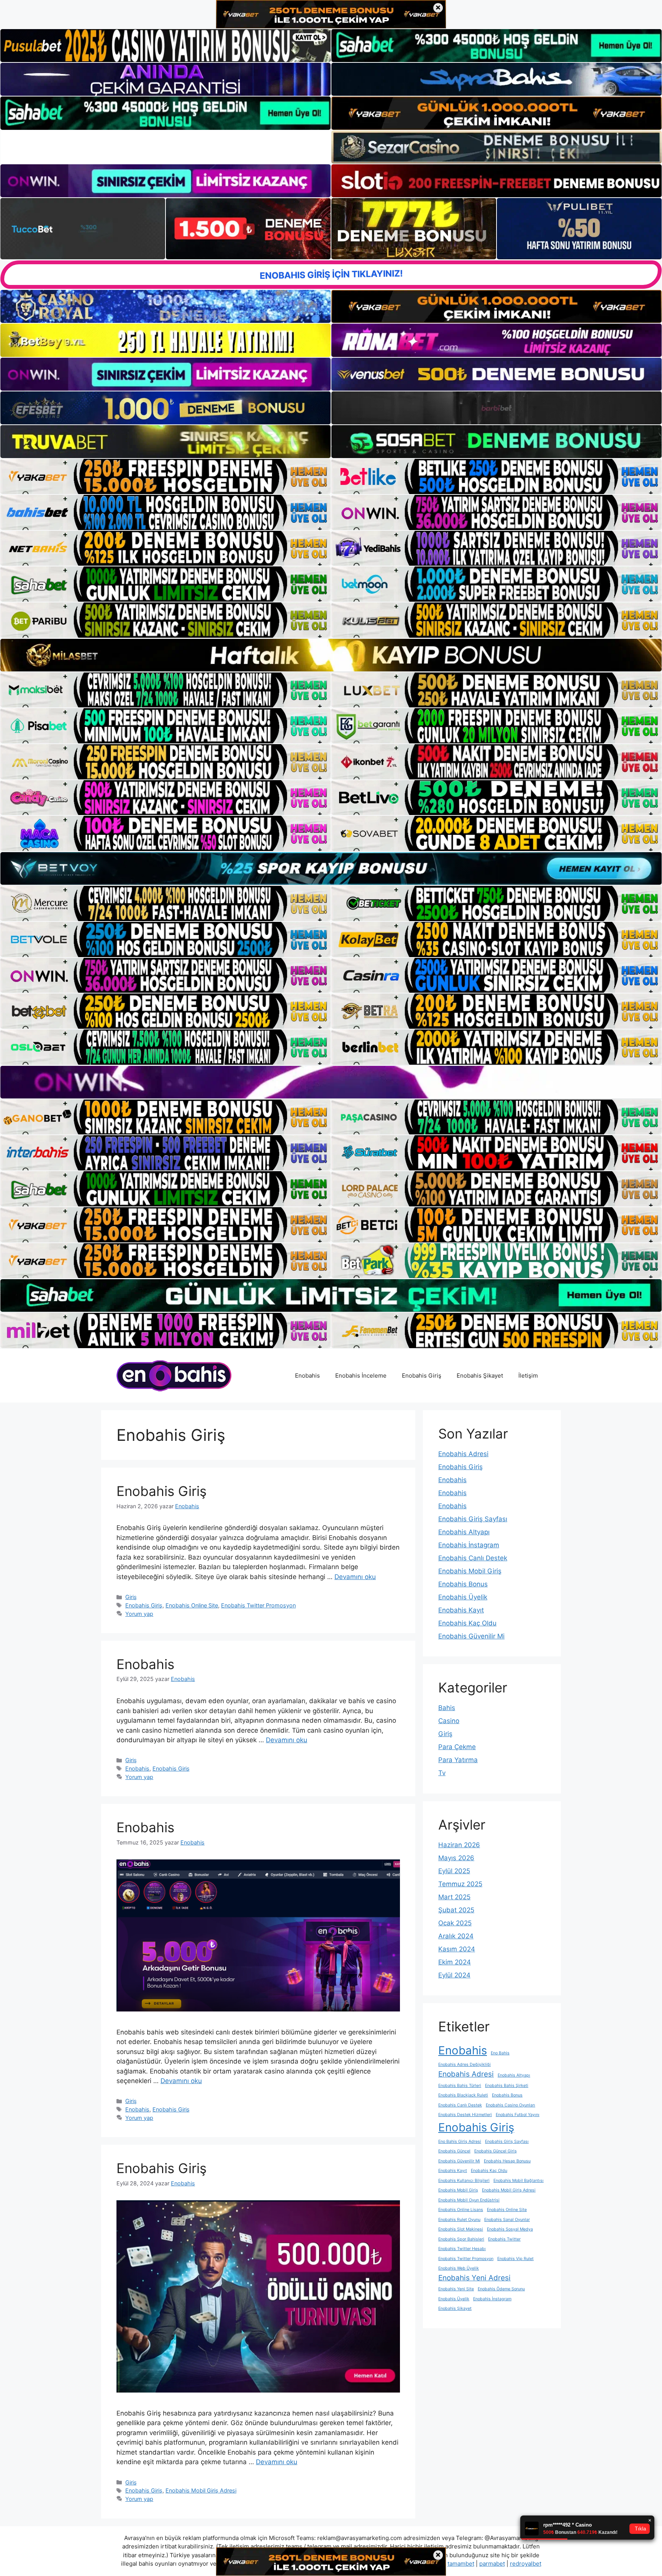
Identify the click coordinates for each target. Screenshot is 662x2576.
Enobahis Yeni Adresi (474, 2278)
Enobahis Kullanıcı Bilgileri (464, 2181)
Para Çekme (457, 1747)
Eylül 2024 (454, 1975)
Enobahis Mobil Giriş (470, 1571)
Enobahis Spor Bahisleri (461, 2239)
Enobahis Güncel (454, 2151)
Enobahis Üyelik (463, 1597)
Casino (449, 1721)
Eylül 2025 (454, 1871)
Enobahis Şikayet (480, 1376)
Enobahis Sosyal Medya (510, 2229)
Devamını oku (355, 1577)
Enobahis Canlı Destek (473, 1558)
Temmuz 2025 (460, 1884)
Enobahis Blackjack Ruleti (463, 2095)
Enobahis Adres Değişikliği (465, 2065)
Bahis (447, 1708)
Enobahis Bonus (463, 1584)
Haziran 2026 (459, 1845)
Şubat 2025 (456, 1910)
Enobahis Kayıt (461, 1610)
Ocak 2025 (455, 1923)
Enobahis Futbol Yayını (518, 2115)
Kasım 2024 (457, 1949)
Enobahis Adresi (463, 1454)
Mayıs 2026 (456, 1858)
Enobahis (307, 1376)
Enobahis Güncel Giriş (496, 2151)
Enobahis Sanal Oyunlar (507, 2220)
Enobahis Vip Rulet (515, 2259)
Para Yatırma (458, 1760)
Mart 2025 (454, 1897)
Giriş (131, 1597)
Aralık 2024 (456, 1936)
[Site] (165, 476)
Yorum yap (139, 1614)
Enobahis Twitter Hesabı (462, 2249)
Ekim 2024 (455, 1962)
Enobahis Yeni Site (456, 2289)
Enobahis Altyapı (464, 1532)
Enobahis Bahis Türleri (460, 2086)
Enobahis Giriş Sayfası (473, 1519)
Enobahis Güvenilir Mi (471, 1636)
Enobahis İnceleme (361, 1376)
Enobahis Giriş (422, 1376)
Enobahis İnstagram (469, 1545)
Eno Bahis (500, 2053)
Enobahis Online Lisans (461, 2210)
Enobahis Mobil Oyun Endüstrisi (469, 2200)
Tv (442, 1773)
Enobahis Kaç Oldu (467, 1623)
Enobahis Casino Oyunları (510, 2105)
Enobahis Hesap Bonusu (507, 2161)
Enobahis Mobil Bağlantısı (519, 2181)
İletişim (528, 1376)
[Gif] (331, 655)
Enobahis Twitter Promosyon (258, 1605)
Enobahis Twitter (504, 2239)
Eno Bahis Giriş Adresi (460, 2141)
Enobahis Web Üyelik (459, 2268)
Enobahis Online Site (192, 1605)
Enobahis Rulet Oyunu (459, 2220)
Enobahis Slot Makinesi (461, 2229)
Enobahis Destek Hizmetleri (465, 2115)
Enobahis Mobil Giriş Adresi (201, 2490)
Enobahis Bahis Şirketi (507, 2086)
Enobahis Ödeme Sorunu (501, 2289)
